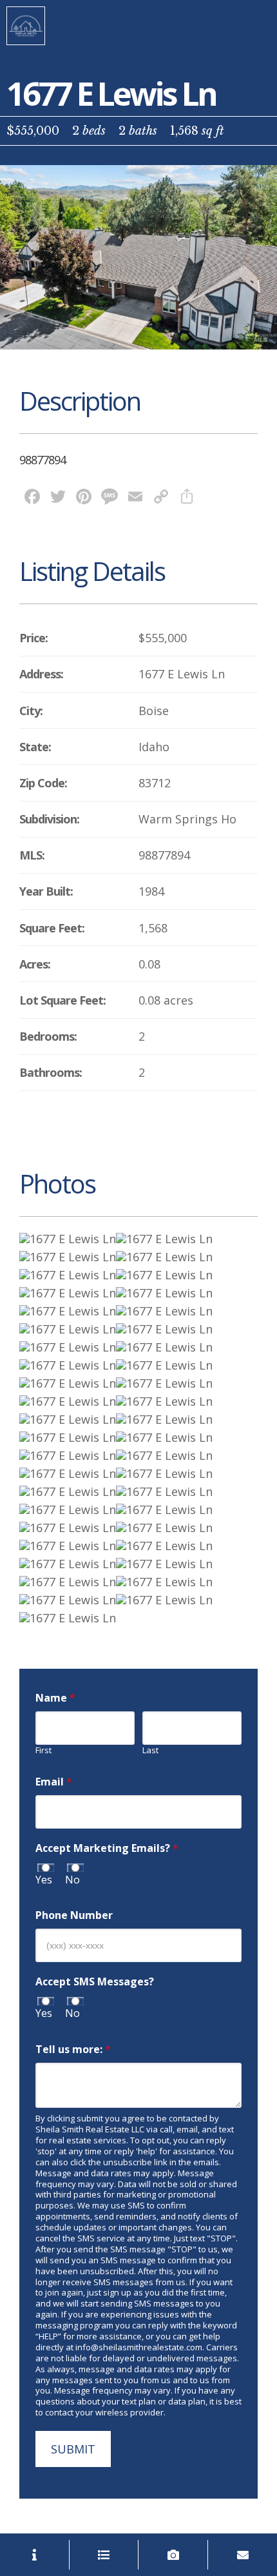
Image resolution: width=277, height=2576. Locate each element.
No (72, 1880)
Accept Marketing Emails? (107, 1848)
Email (54, 1782)
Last (150, 1750)
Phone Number (74, 1915)
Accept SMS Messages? (95, 1982)
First (43, 1750)
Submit (73, 2449)
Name (55, 1698)
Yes (44, 1880)
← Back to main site (26, 26)
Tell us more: (73, 2050)
